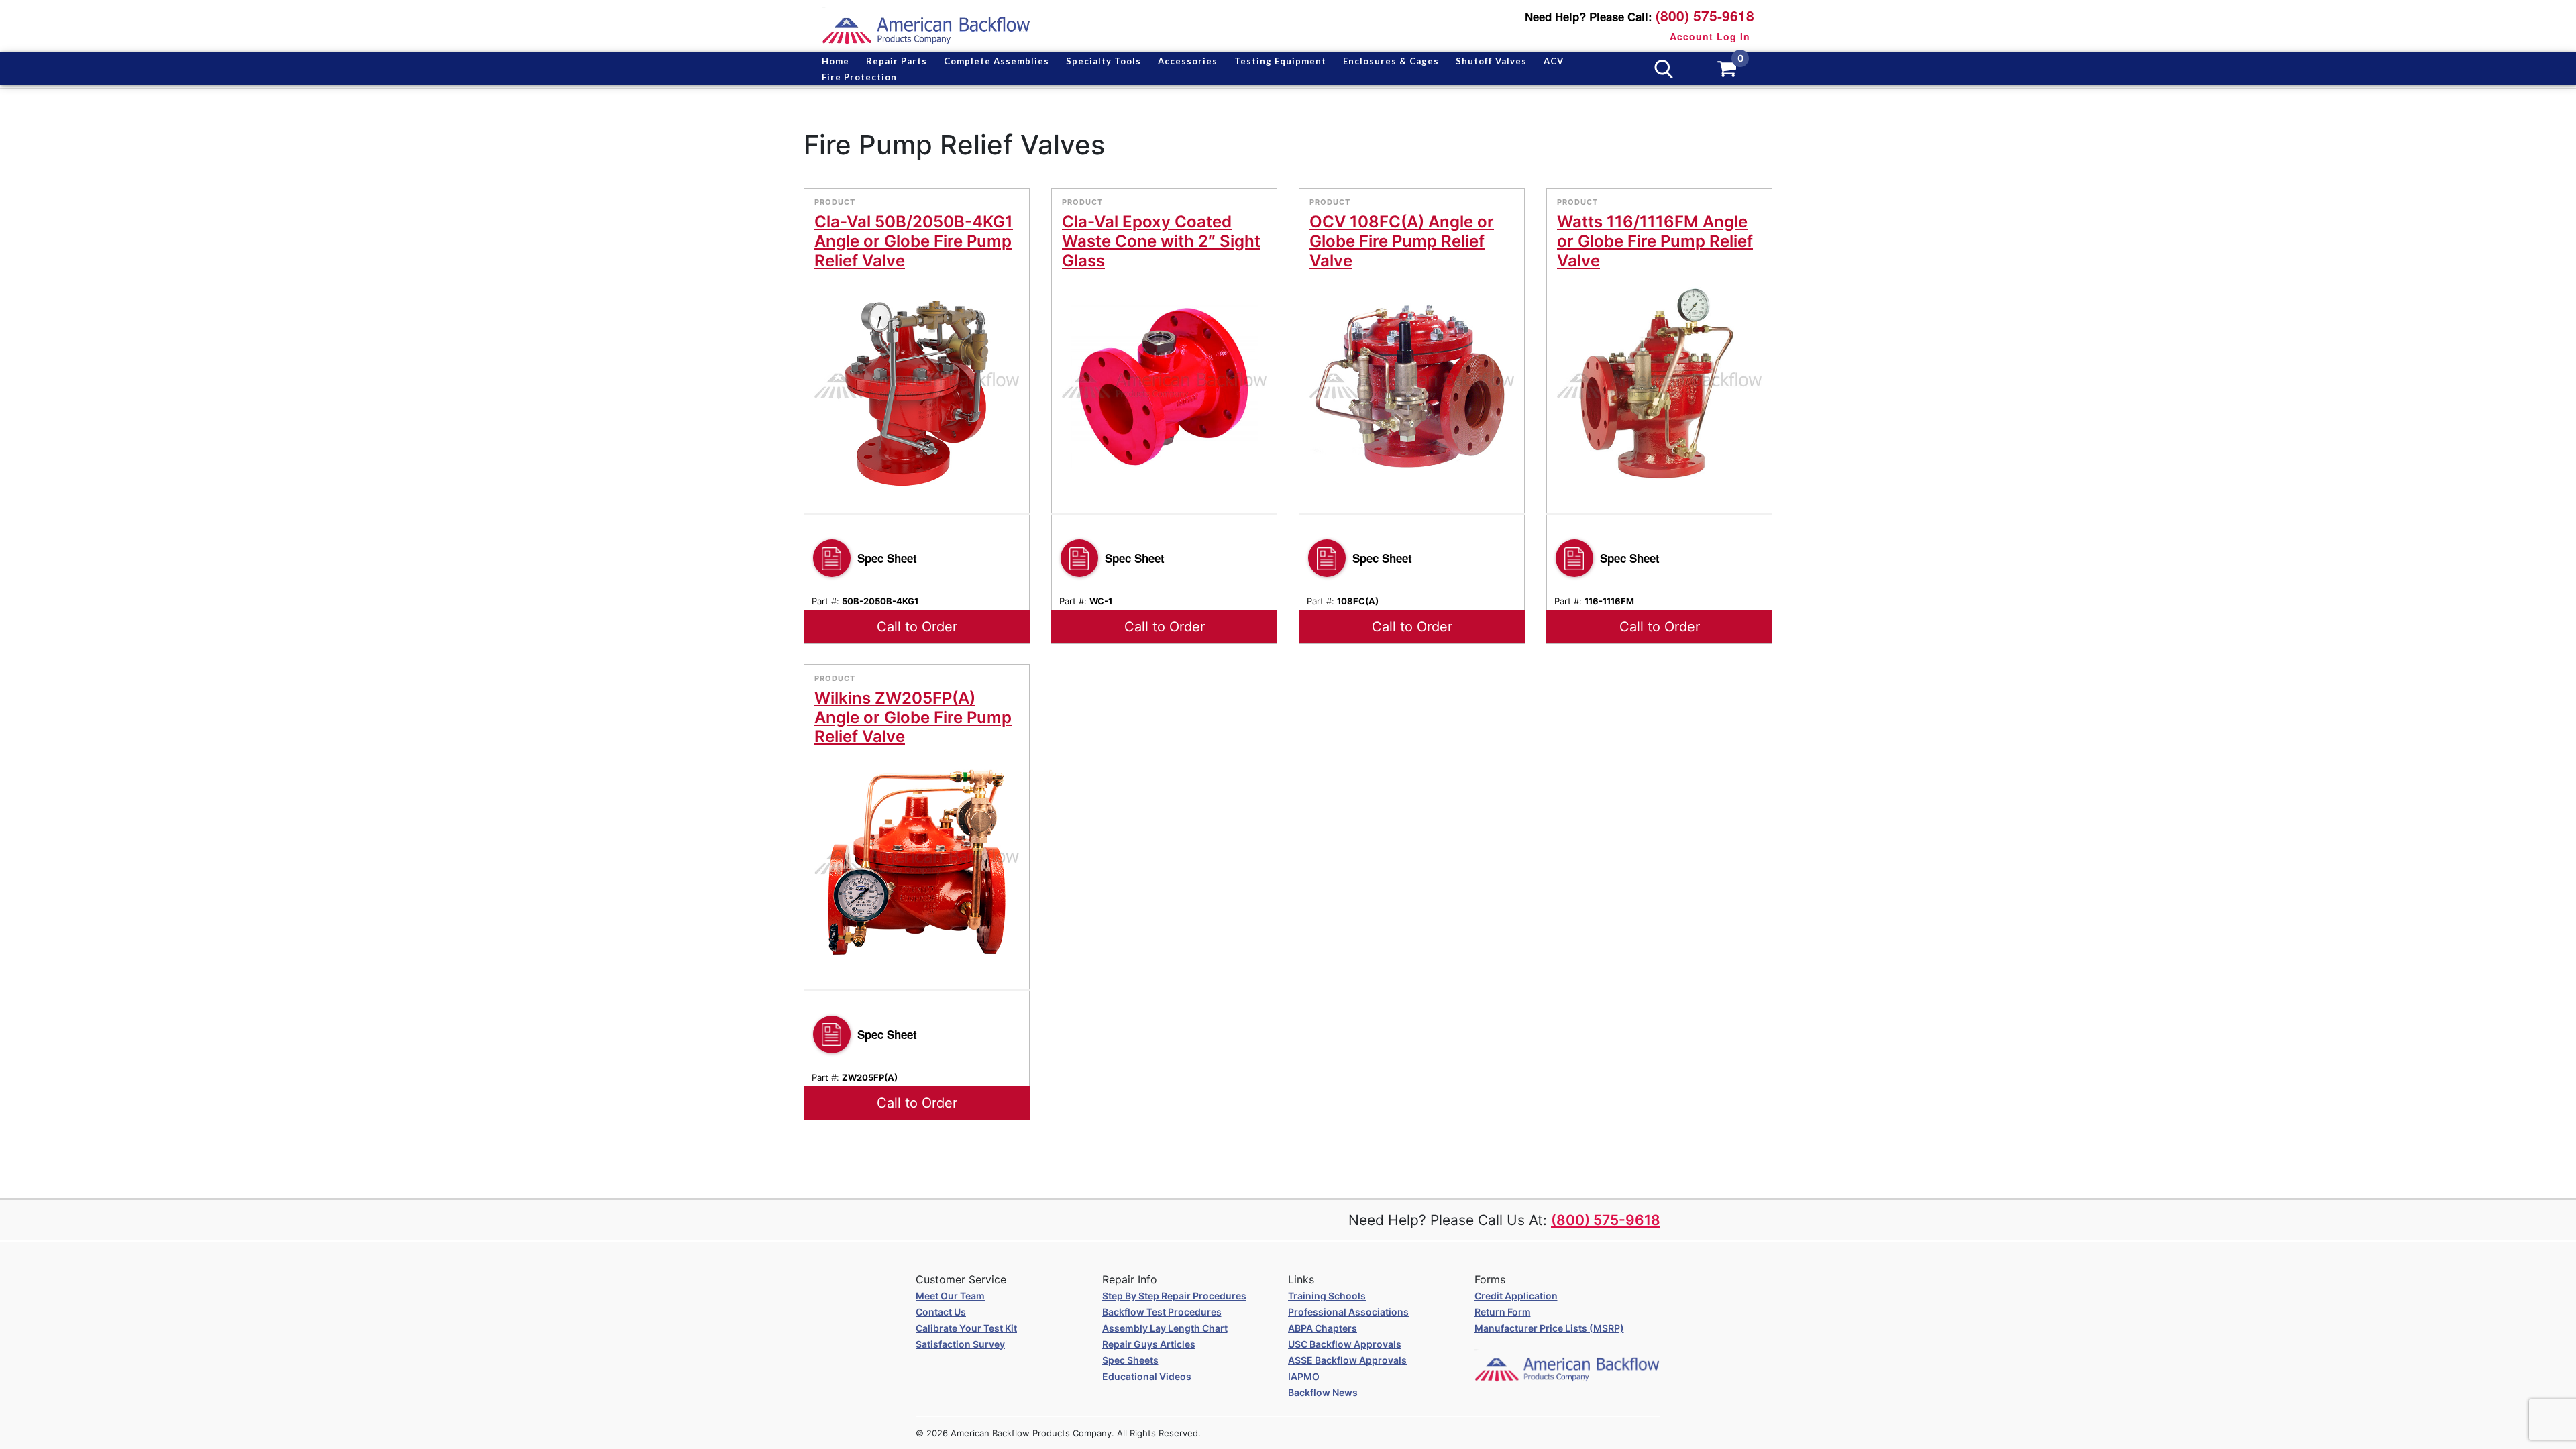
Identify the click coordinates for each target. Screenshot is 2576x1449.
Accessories (1188, 61)
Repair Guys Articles (1149, 1344)
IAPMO (1304, 1376)
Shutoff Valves (1491, 61)
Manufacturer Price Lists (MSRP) (1549, 1328)
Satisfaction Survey (960, 1344)
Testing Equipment (1280, 61)
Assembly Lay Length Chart (1165, 1328)
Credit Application (1516, 1296)
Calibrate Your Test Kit (966, 1328)
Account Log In (1710, 36)
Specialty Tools (1104, 61)
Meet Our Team (950, 1296)
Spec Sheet (887, 558)
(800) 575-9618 (1705, 16)
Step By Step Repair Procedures (1174, 1296)
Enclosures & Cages (1391, 61)
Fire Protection (859, 77)
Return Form (1503, 1312)
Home (836, 61)
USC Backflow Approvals (1345, 1344)
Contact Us (941, 1312)
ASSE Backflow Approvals (1347, 1360)
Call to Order (917, 627)
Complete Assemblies (997, 61)
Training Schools (1327, 1296)
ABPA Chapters (1323, 1328)
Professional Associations (1348, 1312)
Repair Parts (897, 61)
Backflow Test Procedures (1162, 1312)
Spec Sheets (1130, 1360)
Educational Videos (1147, 1376)
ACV (1554, 61)
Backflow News (1323, 1392)
